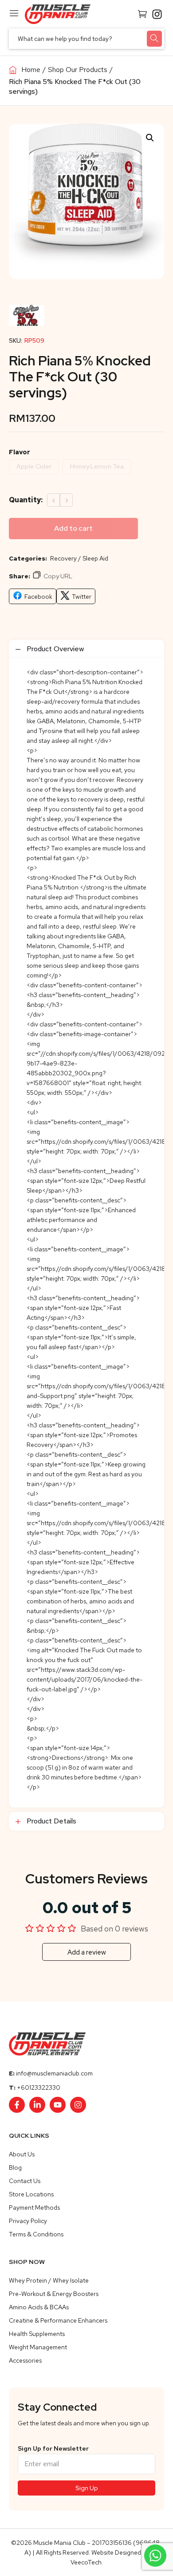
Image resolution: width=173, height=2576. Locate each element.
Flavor (20, 452)
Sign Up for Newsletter (53, 2448)
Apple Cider (34, 466)
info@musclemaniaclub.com (54, 2073)
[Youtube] (58, 2105)
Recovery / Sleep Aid (79, 558)
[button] (150, 138)
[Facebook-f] (17, 2105)
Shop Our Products (78, 70)
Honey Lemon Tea (97, 466)
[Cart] (142, 13)
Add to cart (73, 528)
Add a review (87, 1952)
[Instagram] (78, 2105)
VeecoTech (86, 2562)
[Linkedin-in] (37, 2105)
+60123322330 (39, 2087)
